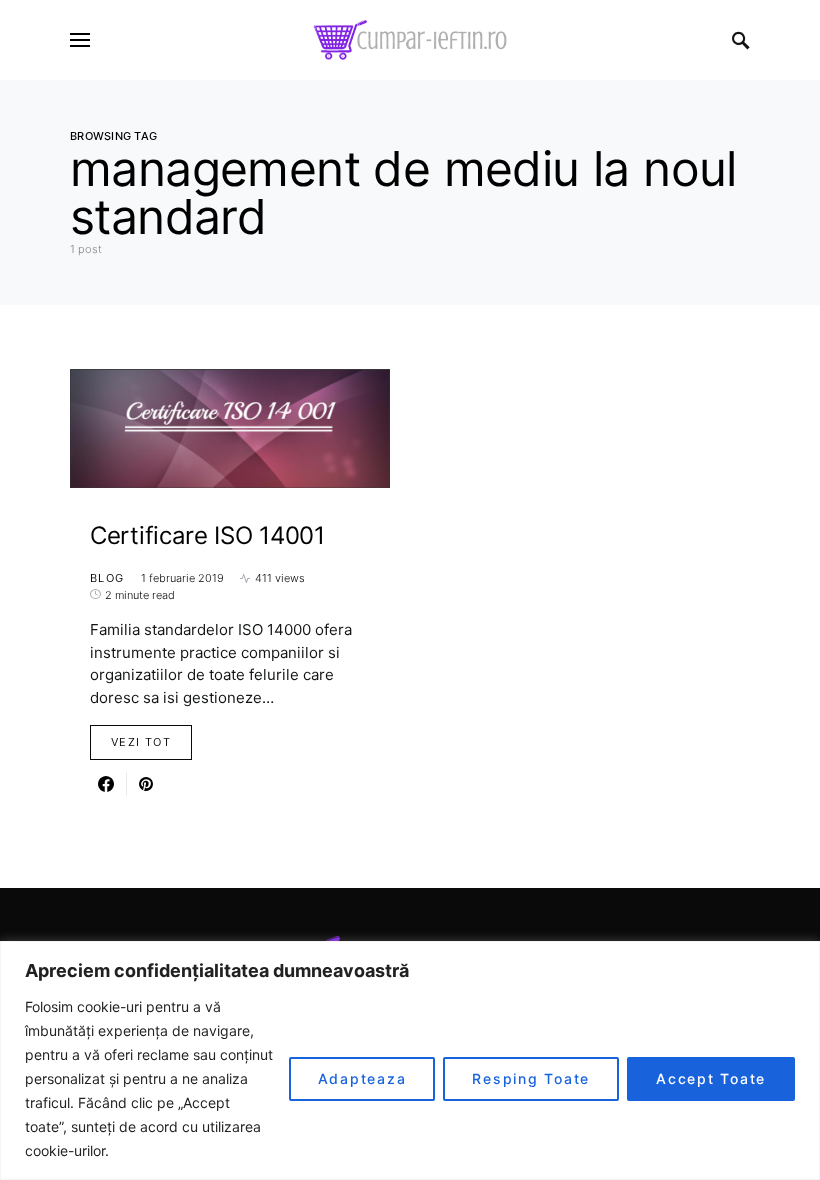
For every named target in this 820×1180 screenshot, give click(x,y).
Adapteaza (362, 1078)
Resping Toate (531, 1078)
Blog (107, 578)
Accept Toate (711, 1078)
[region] (410, 1060)
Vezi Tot (141, 742)
